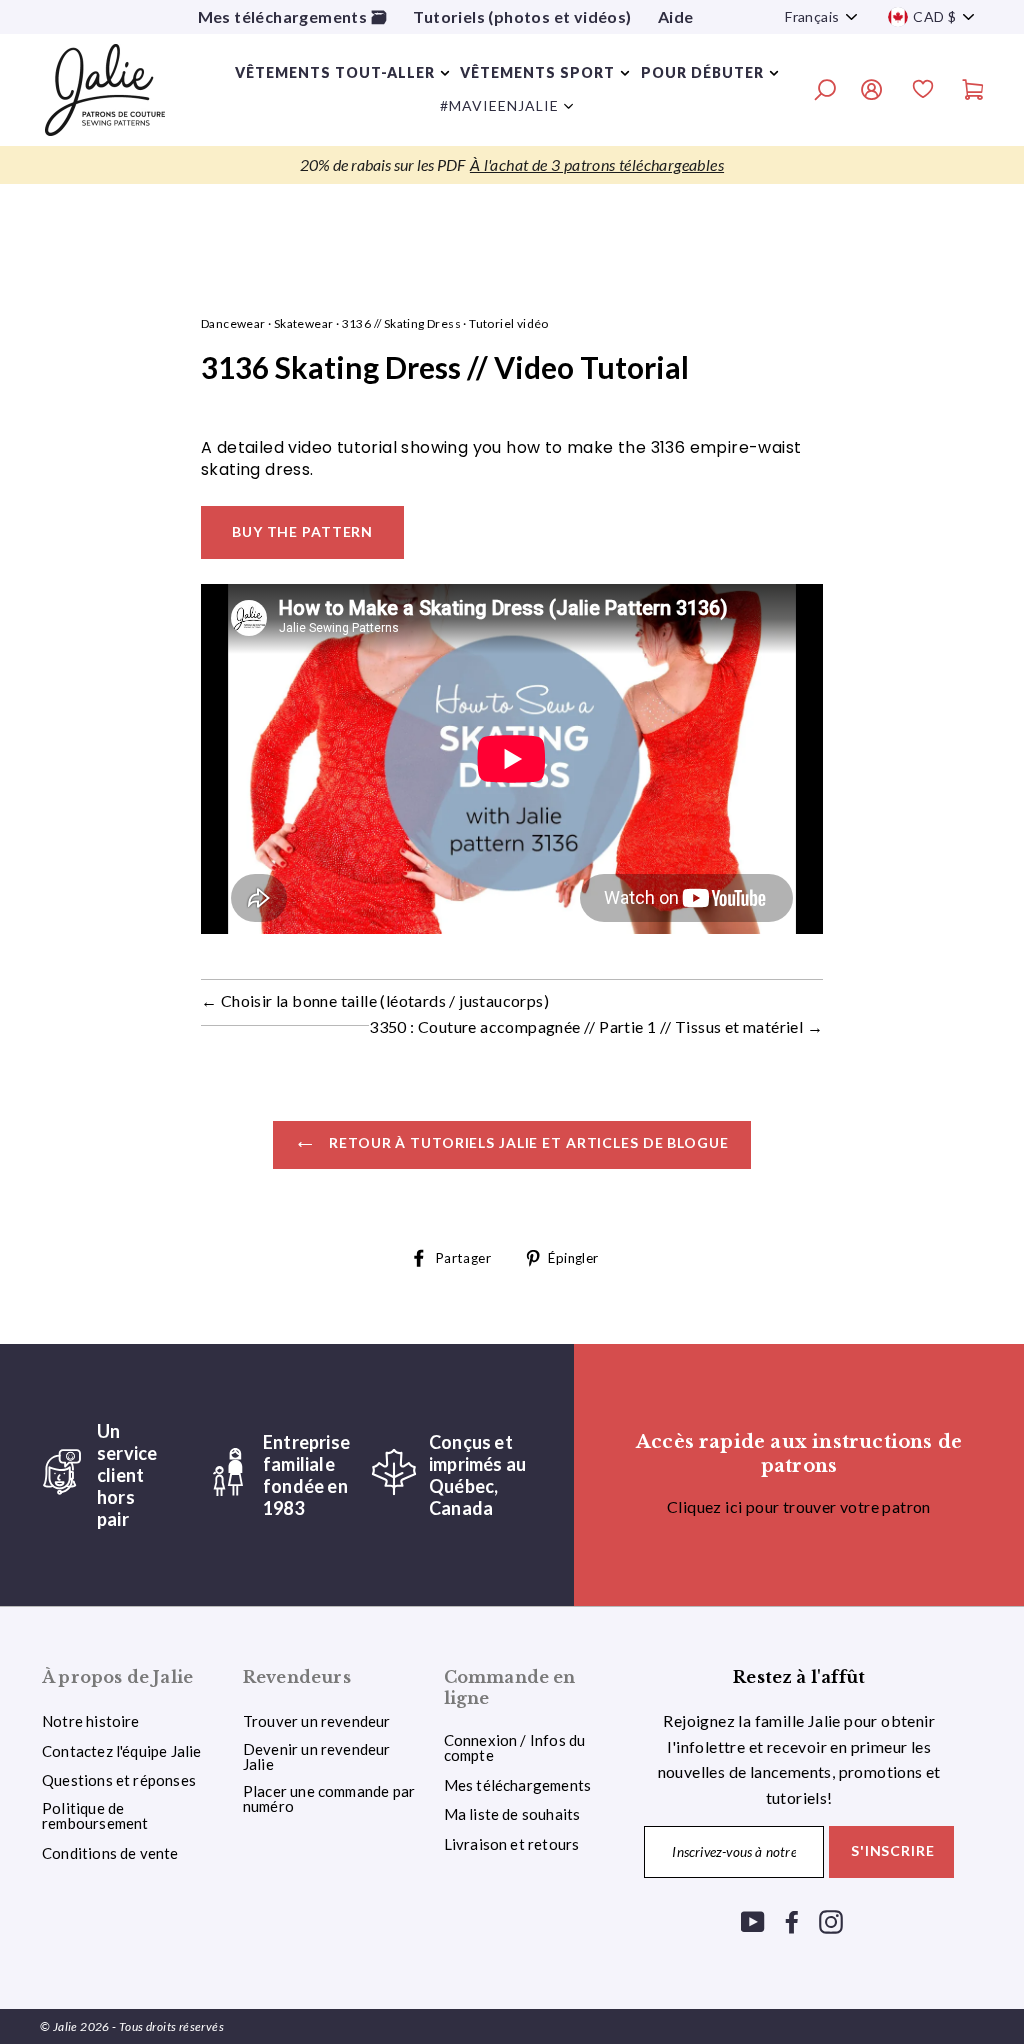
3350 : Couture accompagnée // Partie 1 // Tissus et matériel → (596, 1026)
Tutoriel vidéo (509, 323)
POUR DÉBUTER (702, 72)
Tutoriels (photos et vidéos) (522, 16)
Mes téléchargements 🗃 (292, 16)
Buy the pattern (302, 531)
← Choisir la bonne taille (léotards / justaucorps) (375, 1000)
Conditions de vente (110, 1853)
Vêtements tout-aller (335, 72)
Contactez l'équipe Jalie (122, 1751)
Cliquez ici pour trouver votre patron (799, 1506)
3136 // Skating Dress (401, 323)
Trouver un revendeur (317, 1721)
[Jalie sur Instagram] (831, 1921)
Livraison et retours (512, 1844)
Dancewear (233, 323)
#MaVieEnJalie (499, 105)
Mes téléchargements (518, 1785)
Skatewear (304, 323)
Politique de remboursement (95, 1815)
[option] (512, 165)
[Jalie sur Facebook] (792, 1921)
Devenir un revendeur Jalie (317, 1756)
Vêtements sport (537, 72)
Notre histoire (91, 1721)
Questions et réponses (119, 1780)
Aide (676, 16)
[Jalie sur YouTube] (753, 1921)
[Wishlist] (923, 92)
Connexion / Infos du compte (515, 1747)
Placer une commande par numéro (329, 1798)
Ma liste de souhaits (512, 1814)
